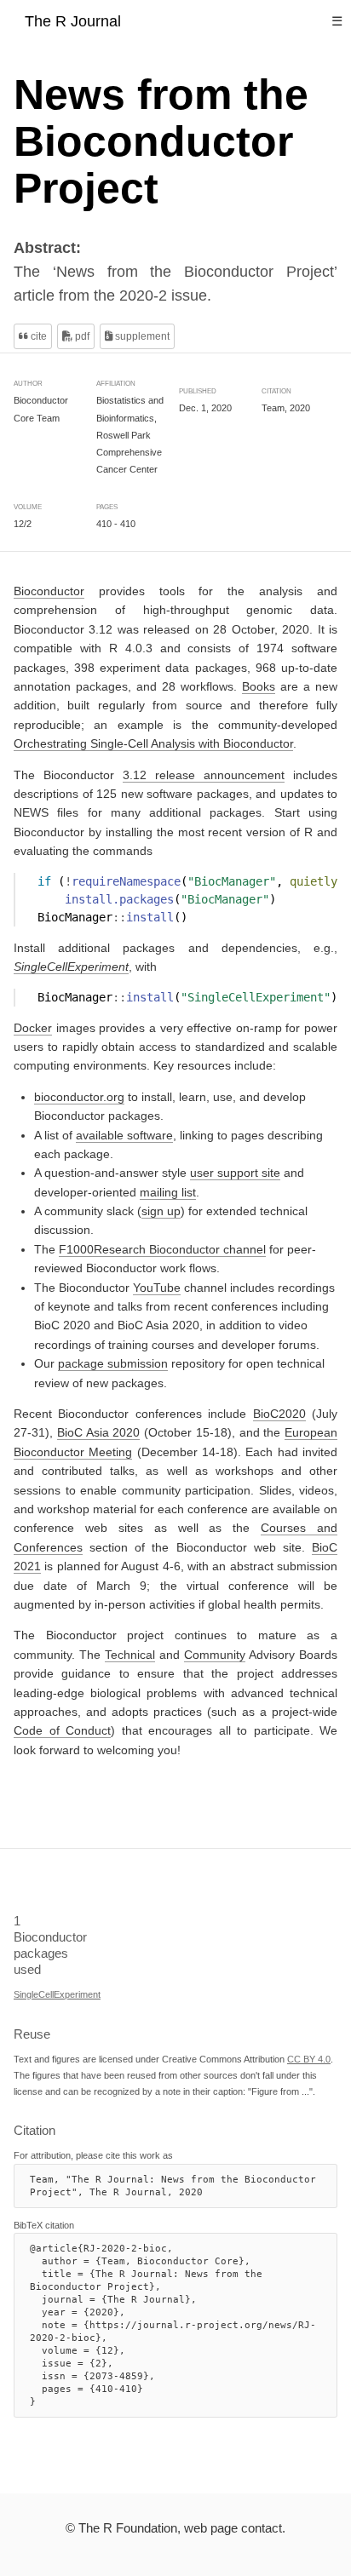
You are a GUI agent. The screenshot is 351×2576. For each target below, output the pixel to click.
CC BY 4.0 (309, 2059)
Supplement (141, 336)
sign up (161, 1211)
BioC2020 (279, 1414)
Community (215, 1654)
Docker (33, 1027)
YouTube (157, 1287)
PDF (81, 336)
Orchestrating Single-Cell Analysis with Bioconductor (153, 743)
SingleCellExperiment (57, 1994)
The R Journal (73, 21)
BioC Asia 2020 (99, 1432)
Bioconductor (49, 591)
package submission (113, 1363)
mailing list (168, 1191)
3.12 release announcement (204, 774)
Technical (130, 1654)
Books (259, 686)
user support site (235, 1173)
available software (124, 1134)
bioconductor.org (79, 1096)
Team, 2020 (286, 408)
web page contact (233, 2528)
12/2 (23, 524)
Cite (37, 336)
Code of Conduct (62, 1730)
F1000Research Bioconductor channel (162, 1248)
